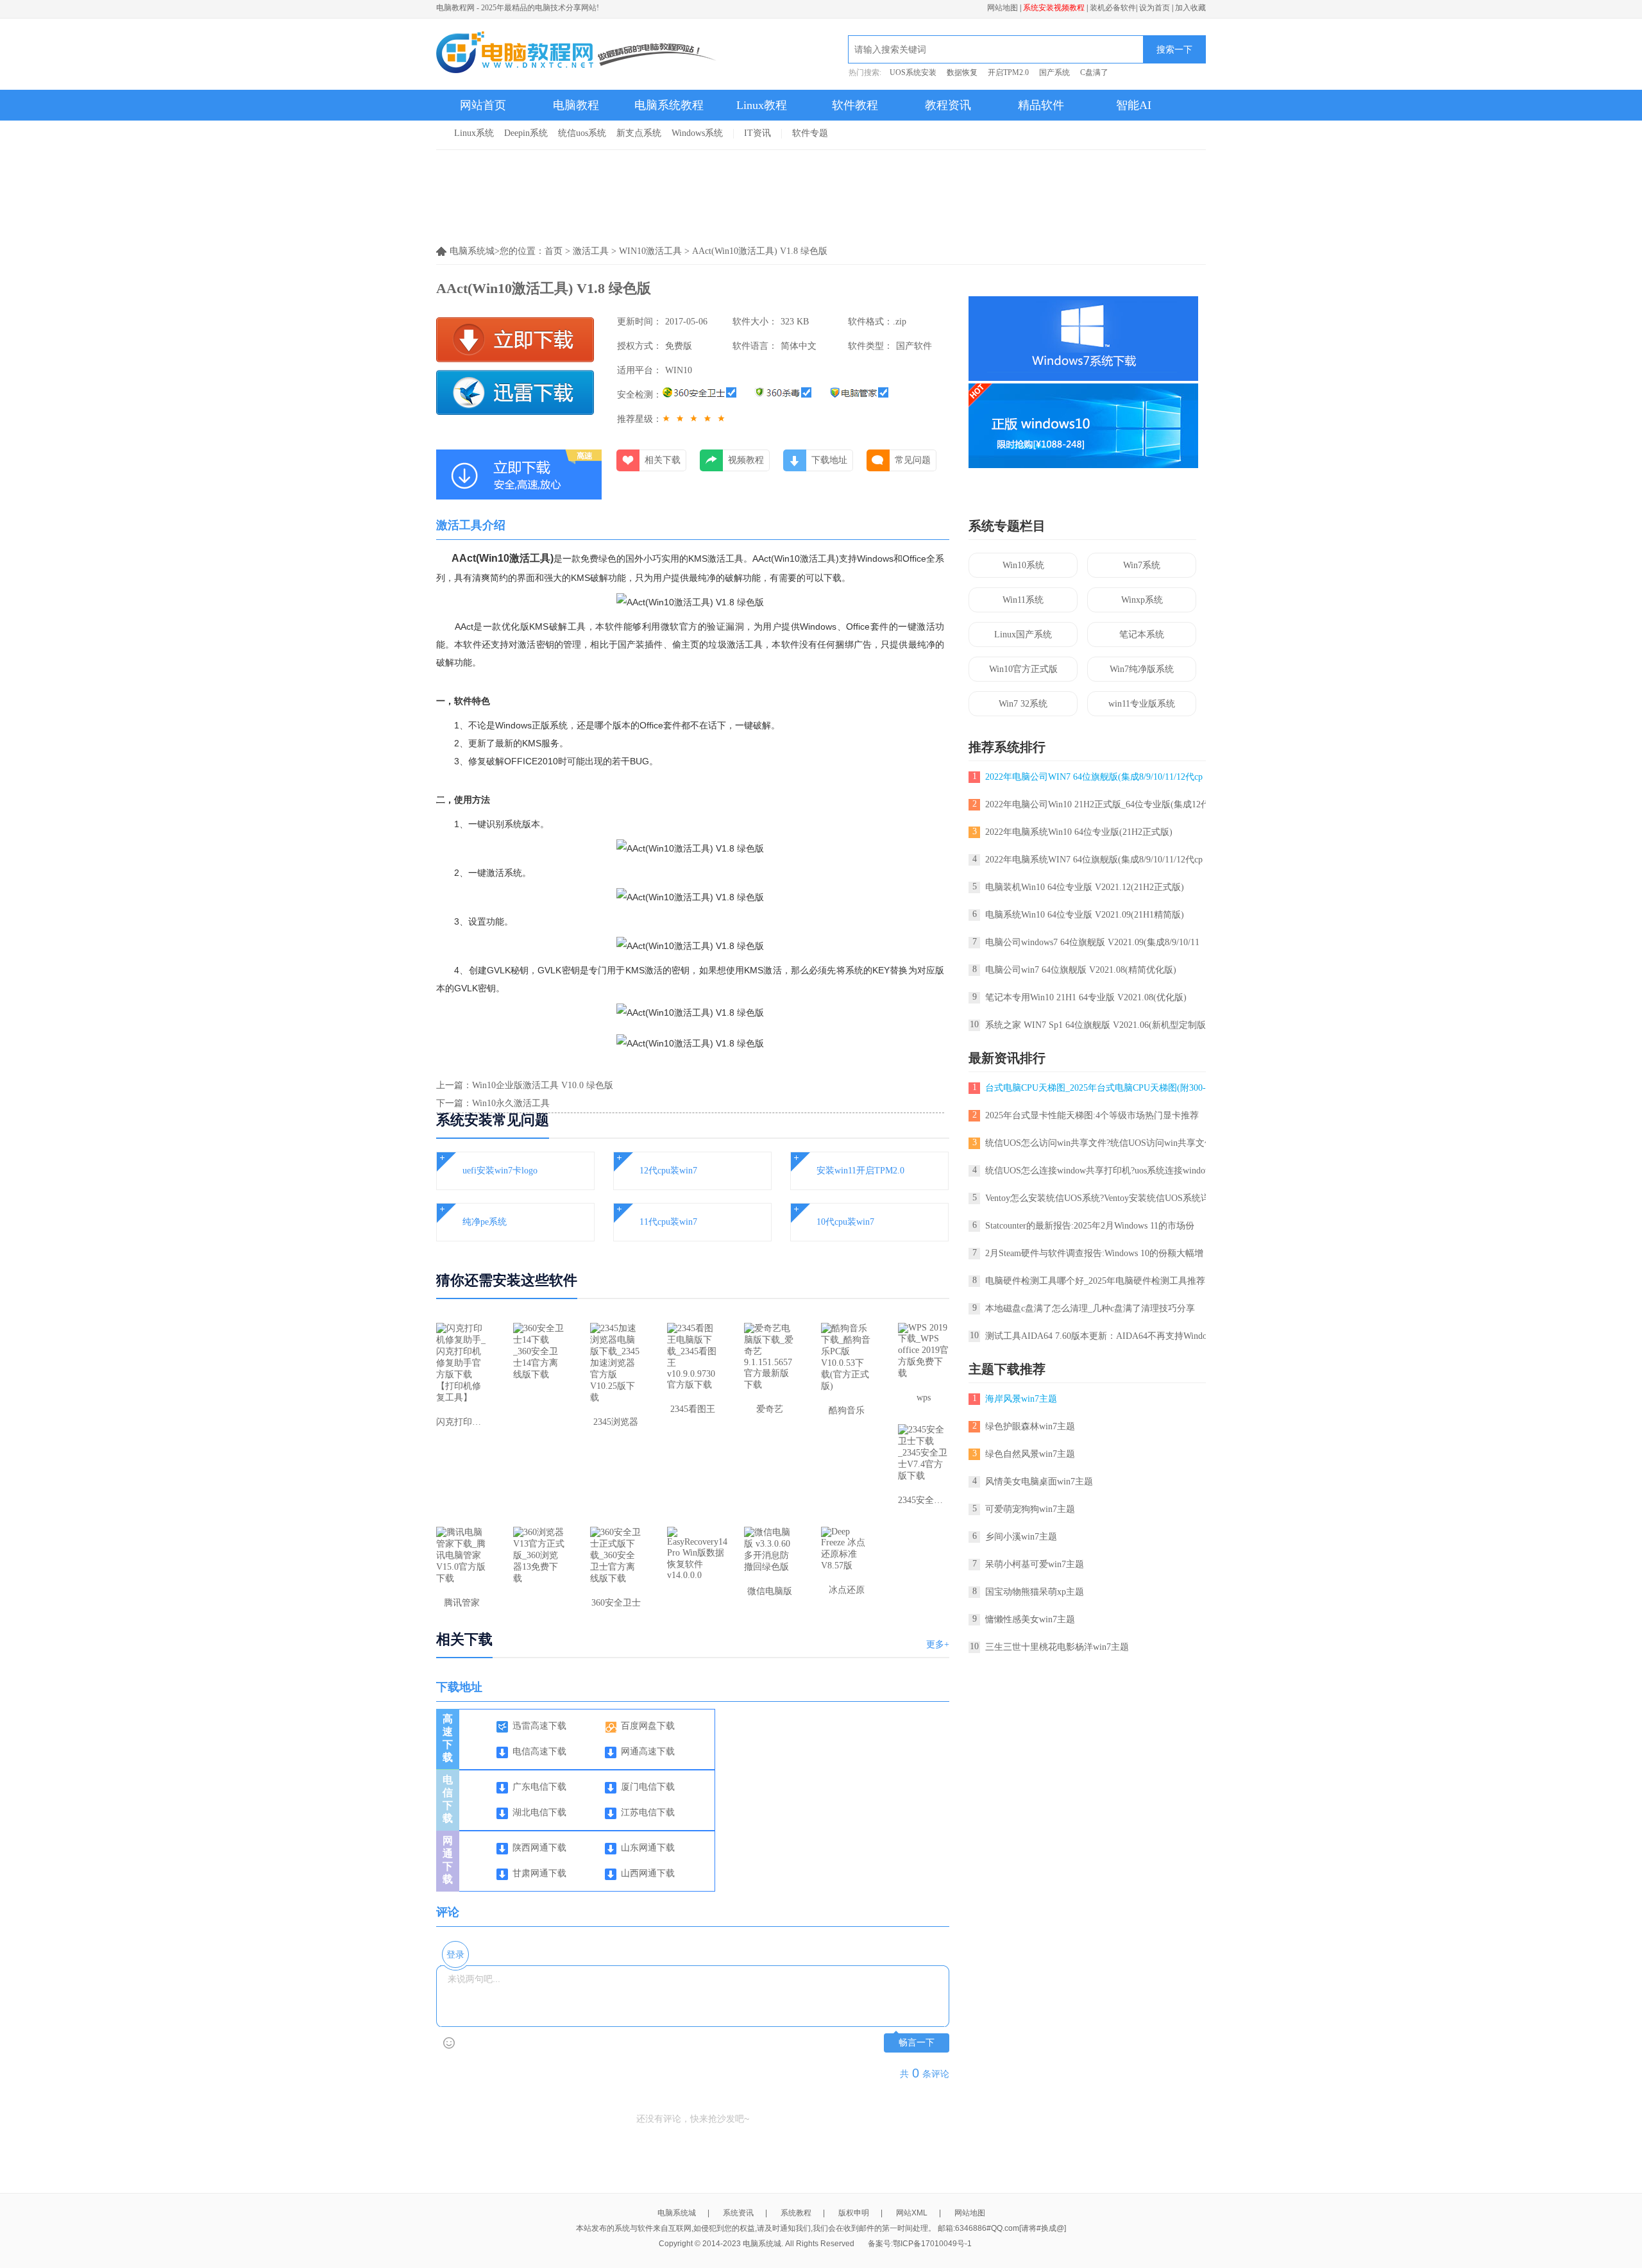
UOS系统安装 (913, 72)
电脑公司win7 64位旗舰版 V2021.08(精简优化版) (1081, 970)
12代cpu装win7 (668, 1171)
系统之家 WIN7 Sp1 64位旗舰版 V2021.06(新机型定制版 (1096, 1025)
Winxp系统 (1142, 600)
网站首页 (483, 105)
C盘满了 (1094, 72)
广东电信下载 (539, 1787)
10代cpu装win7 (845, 1222)
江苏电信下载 (648, 1812)
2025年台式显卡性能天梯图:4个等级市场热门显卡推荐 (1092, 1115)
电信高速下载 (539, 1751)
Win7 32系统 (1023, 704)
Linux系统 (474, 133)
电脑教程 (576, 105)
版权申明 (854, 2213)
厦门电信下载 (648, 1787)
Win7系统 (1142, 565)
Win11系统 (1023, 600)
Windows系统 (697, 133)
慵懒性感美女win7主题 (1030, 1619)
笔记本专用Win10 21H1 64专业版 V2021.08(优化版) (1086, 997)
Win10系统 (1023, 565)
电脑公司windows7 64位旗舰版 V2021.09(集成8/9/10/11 (1092, 942)
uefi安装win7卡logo (500, 1171)
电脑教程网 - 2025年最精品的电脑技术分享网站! (518, 8)
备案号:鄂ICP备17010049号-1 (920, 2244)
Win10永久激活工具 (511, 1103)
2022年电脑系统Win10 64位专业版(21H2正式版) (1079, 832)
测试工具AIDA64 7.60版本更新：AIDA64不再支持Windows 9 (1105, 1336)
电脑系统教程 (669, 105)
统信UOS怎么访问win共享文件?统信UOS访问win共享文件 (1099, 1143)
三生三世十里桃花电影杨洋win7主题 (1057, 1647)
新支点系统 (639, 133)
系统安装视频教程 (1054, 8)
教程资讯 (948, 105)
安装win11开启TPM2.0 (860, 1171)
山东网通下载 (648, 1848)
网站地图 (1003, 8)
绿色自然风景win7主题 (1030, 1454)
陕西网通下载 (539, 1848)
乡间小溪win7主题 (1021, 1537)
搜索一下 (1174, 49)
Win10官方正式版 (1023, 669)
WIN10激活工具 (650, 251)
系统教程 (796, 2213)
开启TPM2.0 (1008, 72)
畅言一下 (917, 2043)
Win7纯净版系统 (1142, 669)
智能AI (1134, 105)
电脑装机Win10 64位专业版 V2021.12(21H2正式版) (1085, 887)
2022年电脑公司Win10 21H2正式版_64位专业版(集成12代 (1097, 804)
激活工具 (591, 251)
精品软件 (1041, 105)
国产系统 (1054, 72)
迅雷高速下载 (539, 1726)
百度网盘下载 (648, 1726)
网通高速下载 (648, 1751)
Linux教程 (762, 105)
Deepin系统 (526, 133)
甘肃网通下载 (539, 1873)
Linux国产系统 (1023, 634)
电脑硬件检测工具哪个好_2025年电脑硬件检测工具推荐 (1095, 1281)
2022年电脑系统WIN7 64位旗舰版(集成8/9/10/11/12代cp (1094, 860)
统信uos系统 (582, 133)
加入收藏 (1190, 8)
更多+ (938, 1644)
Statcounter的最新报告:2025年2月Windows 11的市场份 (1090, 1226)
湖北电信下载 (539, 1812)
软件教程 (855, 105)
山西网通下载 (648, 1873)
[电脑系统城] (577, 54)
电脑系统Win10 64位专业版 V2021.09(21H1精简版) (1085, 915)
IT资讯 (758, 133)
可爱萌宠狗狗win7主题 (1030, 1509)
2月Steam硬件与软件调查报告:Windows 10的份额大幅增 (1094, 1253)
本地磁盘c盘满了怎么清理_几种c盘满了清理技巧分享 (1090, 1308)
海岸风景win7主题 (1021, 1399)
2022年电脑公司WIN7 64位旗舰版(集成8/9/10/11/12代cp (1094, 777)
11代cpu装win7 (668, 1222)
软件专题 (810, 133)
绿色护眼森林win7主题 (1030, 1426)
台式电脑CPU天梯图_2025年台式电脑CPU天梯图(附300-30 (1100, 1088)
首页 (554, 251)
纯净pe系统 (485, 1222)
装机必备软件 (1113, 8)
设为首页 (1155, 8)
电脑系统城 (677, 2213)
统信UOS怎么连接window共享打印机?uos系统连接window (1098, 1171)
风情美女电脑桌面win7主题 (1039, 1482)
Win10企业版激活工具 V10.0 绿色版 (543, 1085)
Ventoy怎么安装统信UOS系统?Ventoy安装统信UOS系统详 (1097, 1198)
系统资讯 (738, 2213)
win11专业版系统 (1142, 704)
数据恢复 (962, 72)
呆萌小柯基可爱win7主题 (1035, 1564)
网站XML (912, 2213)
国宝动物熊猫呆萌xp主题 (1035, 1592)
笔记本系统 (1142, 634)
